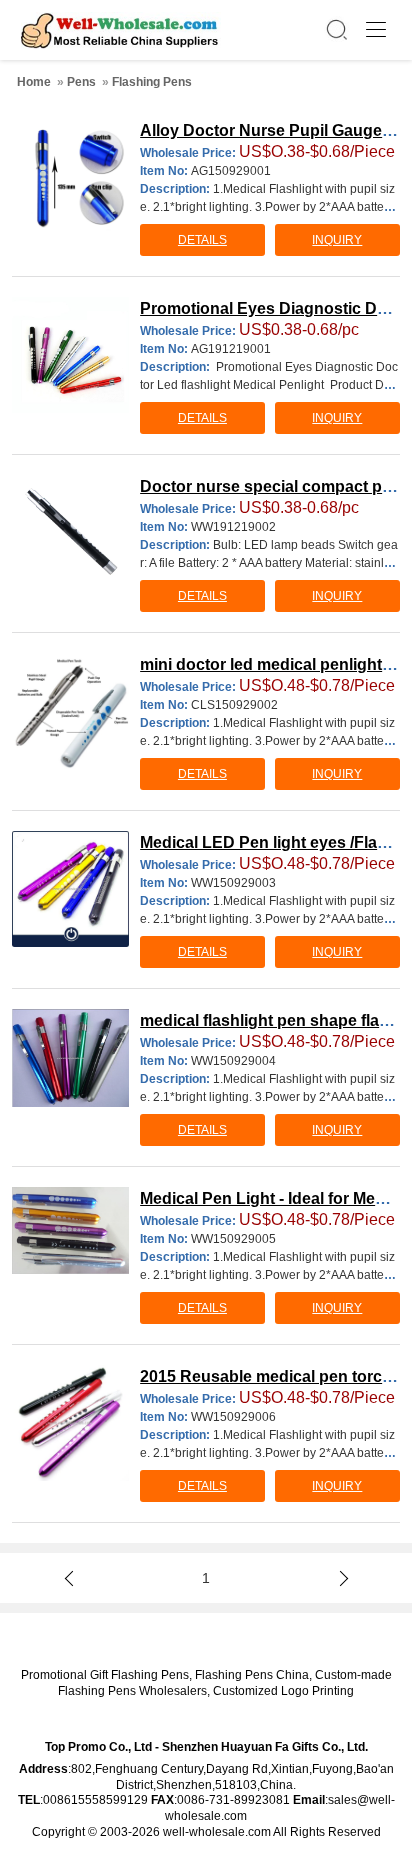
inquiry (337, 240)
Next (340, 1578)
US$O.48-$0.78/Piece (317, 685)
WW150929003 (233, 883)
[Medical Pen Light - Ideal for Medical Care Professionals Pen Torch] (70, 1230)
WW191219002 (233, 527)
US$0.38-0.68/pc (299, 329)
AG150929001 (231, 171)
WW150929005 (233, 1239)
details (202, 240)
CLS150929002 (234, 705)
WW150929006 (233, 1417)
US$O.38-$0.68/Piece (317, 151)
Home (34, 82)
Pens (81, 82)
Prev (72, 1578)
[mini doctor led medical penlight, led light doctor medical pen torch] (70, 711)
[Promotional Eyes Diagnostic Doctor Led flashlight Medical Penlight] (70, 355)
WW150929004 (233, 1061)
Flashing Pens (152, 82)
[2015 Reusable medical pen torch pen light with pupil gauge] (70, 1423)
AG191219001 (231, 349)
